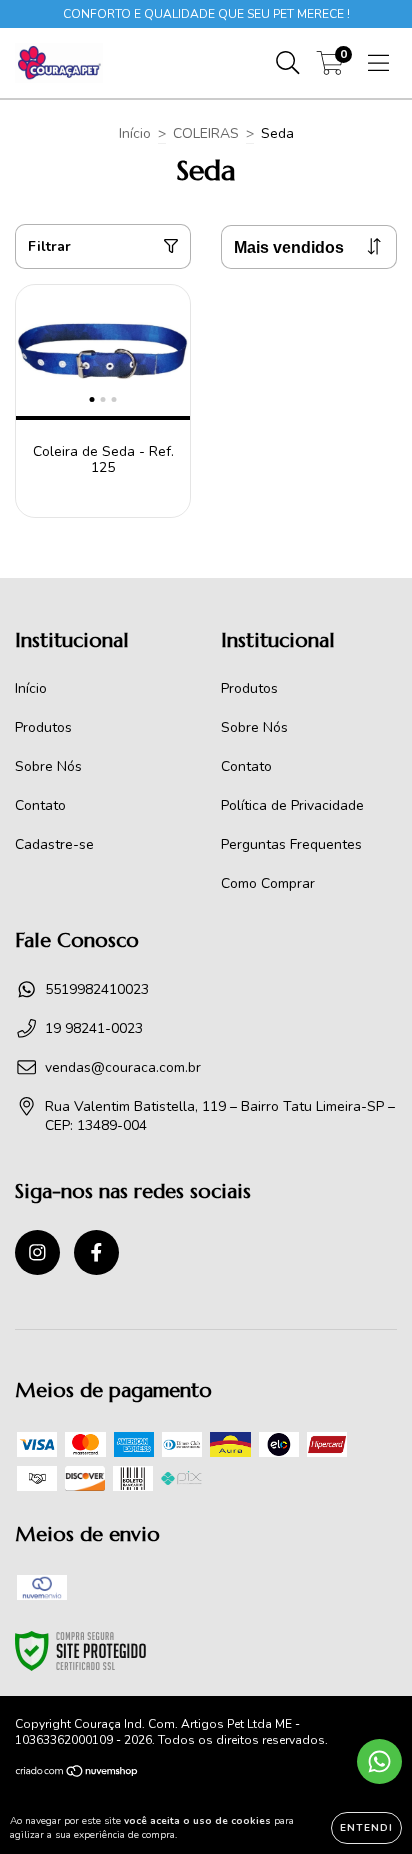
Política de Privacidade (292, 805)
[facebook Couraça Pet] (96, 1252)
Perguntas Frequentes (291, 844)
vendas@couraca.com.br (123, 1067)
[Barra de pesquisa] (288, 63)
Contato (40, 805)
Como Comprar (268, 883)
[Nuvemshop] (77, 1774)
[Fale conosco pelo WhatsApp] (379, 1761)
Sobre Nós (48, 766)
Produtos (43, 727)
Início (135, 133)
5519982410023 (97, 989)
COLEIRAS (206, 133)
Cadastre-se (54, 844)
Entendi (366, 1828)
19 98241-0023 (94, 1028)
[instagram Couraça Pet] (37, 1252)
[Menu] (378, 63)
